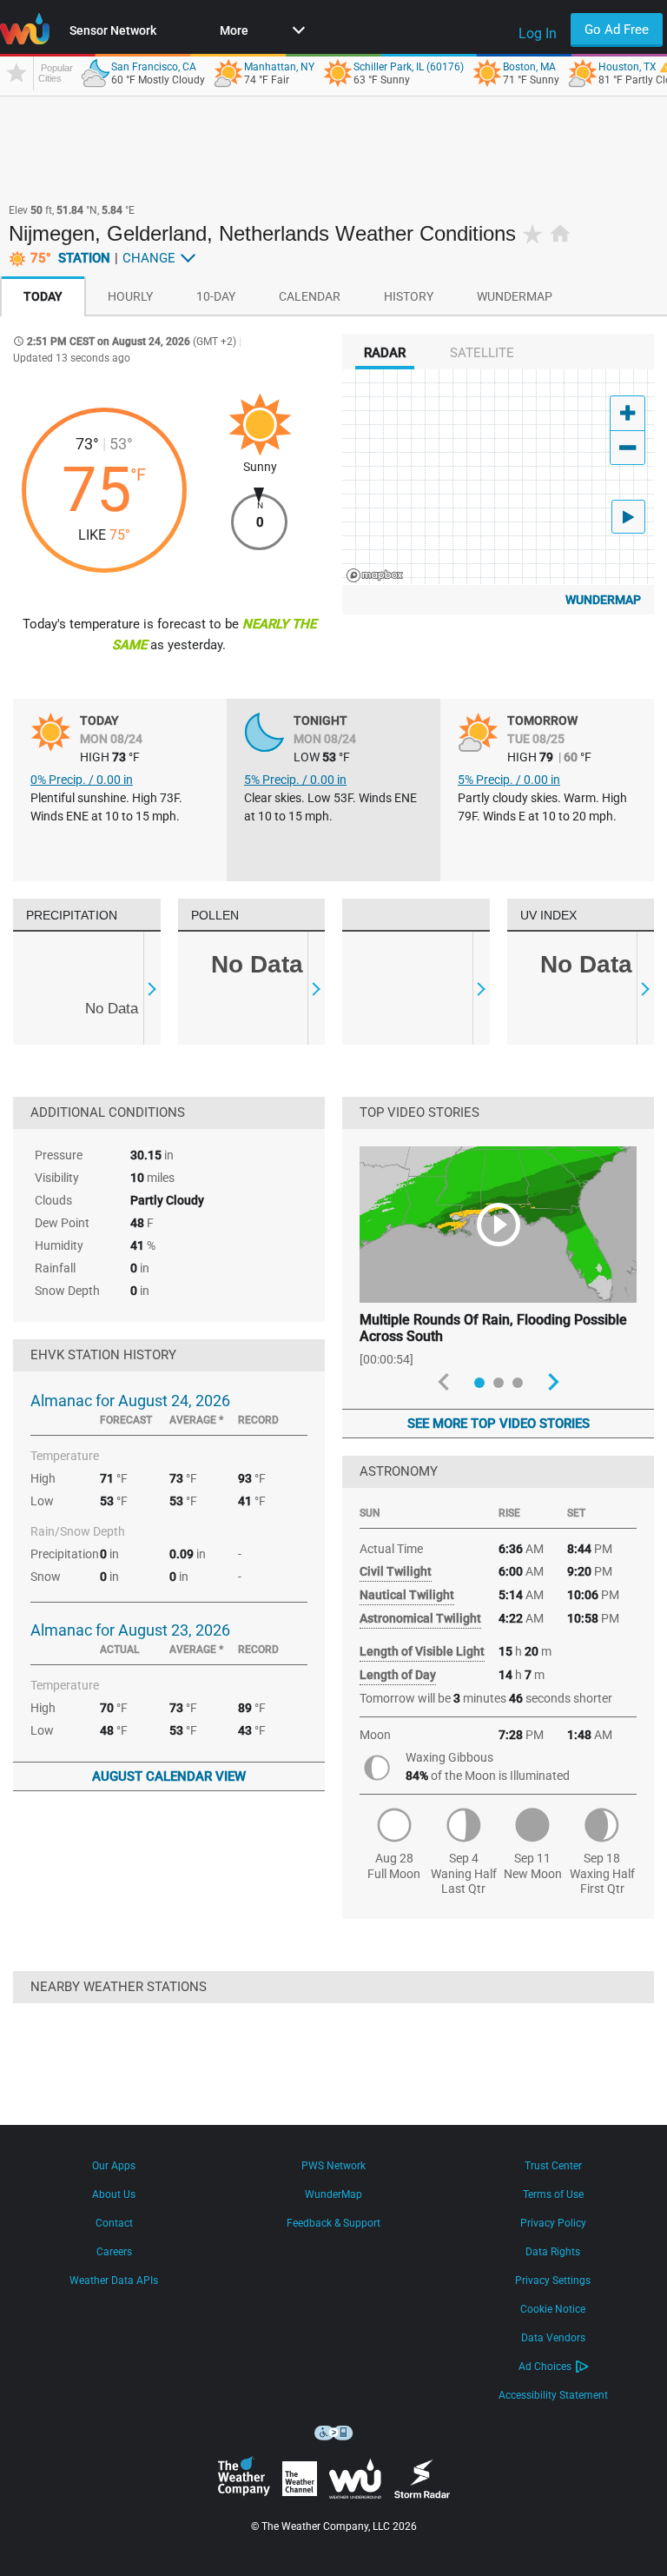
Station (70, 258)
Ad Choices (545, 2367)
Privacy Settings (553, 2281)
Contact (114, 2223)
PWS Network (333, 2166)
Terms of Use (553, 2194)
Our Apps (114, 2166)
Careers (114, 2252)
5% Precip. (295, 780)
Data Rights (553, 2252)
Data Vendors (553, 2338)
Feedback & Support (333, 2223)
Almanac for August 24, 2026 (130, 1401)
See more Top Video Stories (499, 1424)
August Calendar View (169, 1776)
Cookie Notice (553, 2309)
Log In (538, 33)
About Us (114, 2194)
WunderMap (603, 600)
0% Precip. (82, 780)
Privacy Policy (553, 2223)
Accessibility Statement (553, 2395)
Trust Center (553, 2166)
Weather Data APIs (114, 2281)
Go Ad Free (617, 30)
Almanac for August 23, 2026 (130, 1630)
